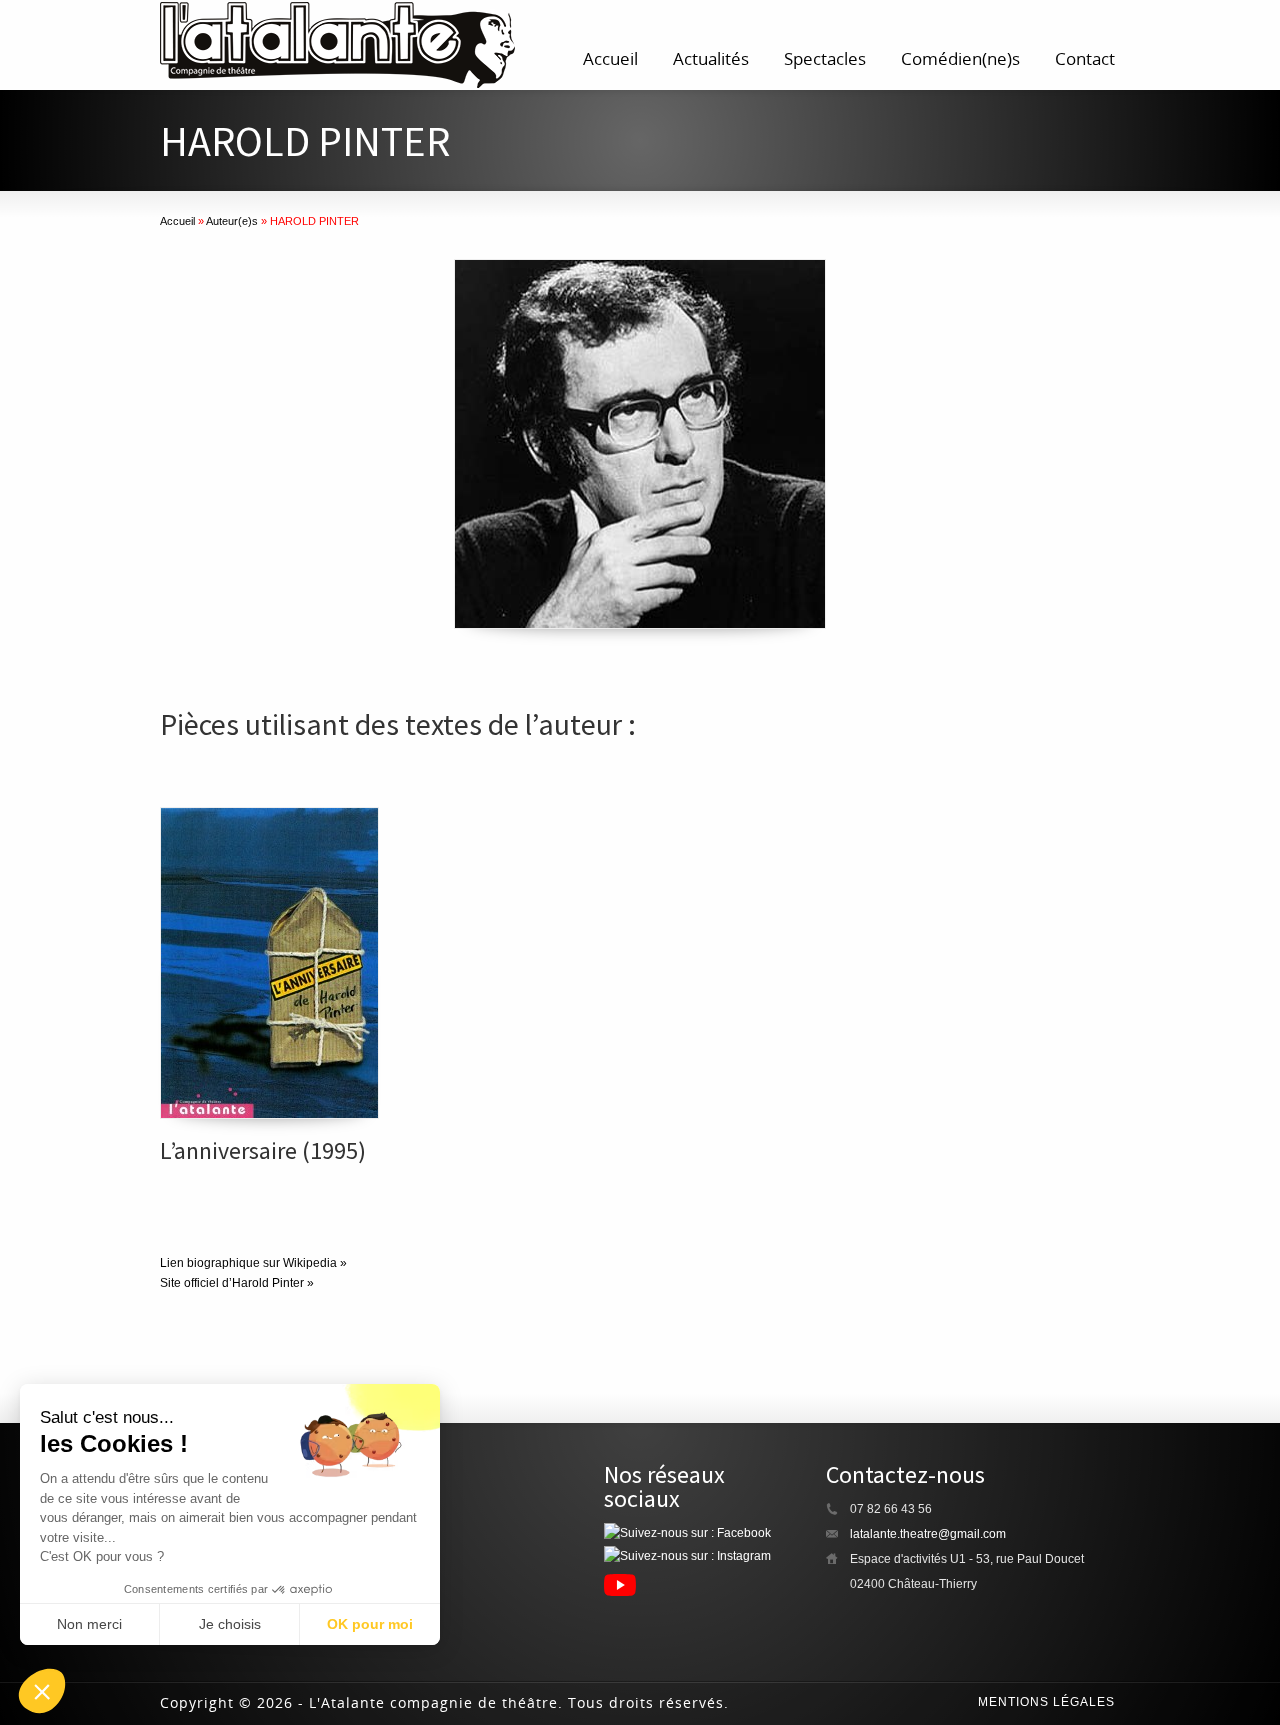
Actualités (711, 58)
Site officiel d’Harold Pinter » (237, 1283)
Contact (1085, 58)
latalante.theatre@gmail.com (928, 1534)
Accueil (610, 58)
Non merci (89, 1624)
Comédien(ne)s (960, 58)
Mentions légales (1046, 1702)
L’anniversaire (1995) (263, 1150)
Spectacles (825, 58)
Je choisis (230, 1624)
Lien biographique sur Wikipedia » (253, 1263)
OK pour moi (370, 1624)
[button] (42, 1691)
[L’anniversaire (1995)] (269, 963)
